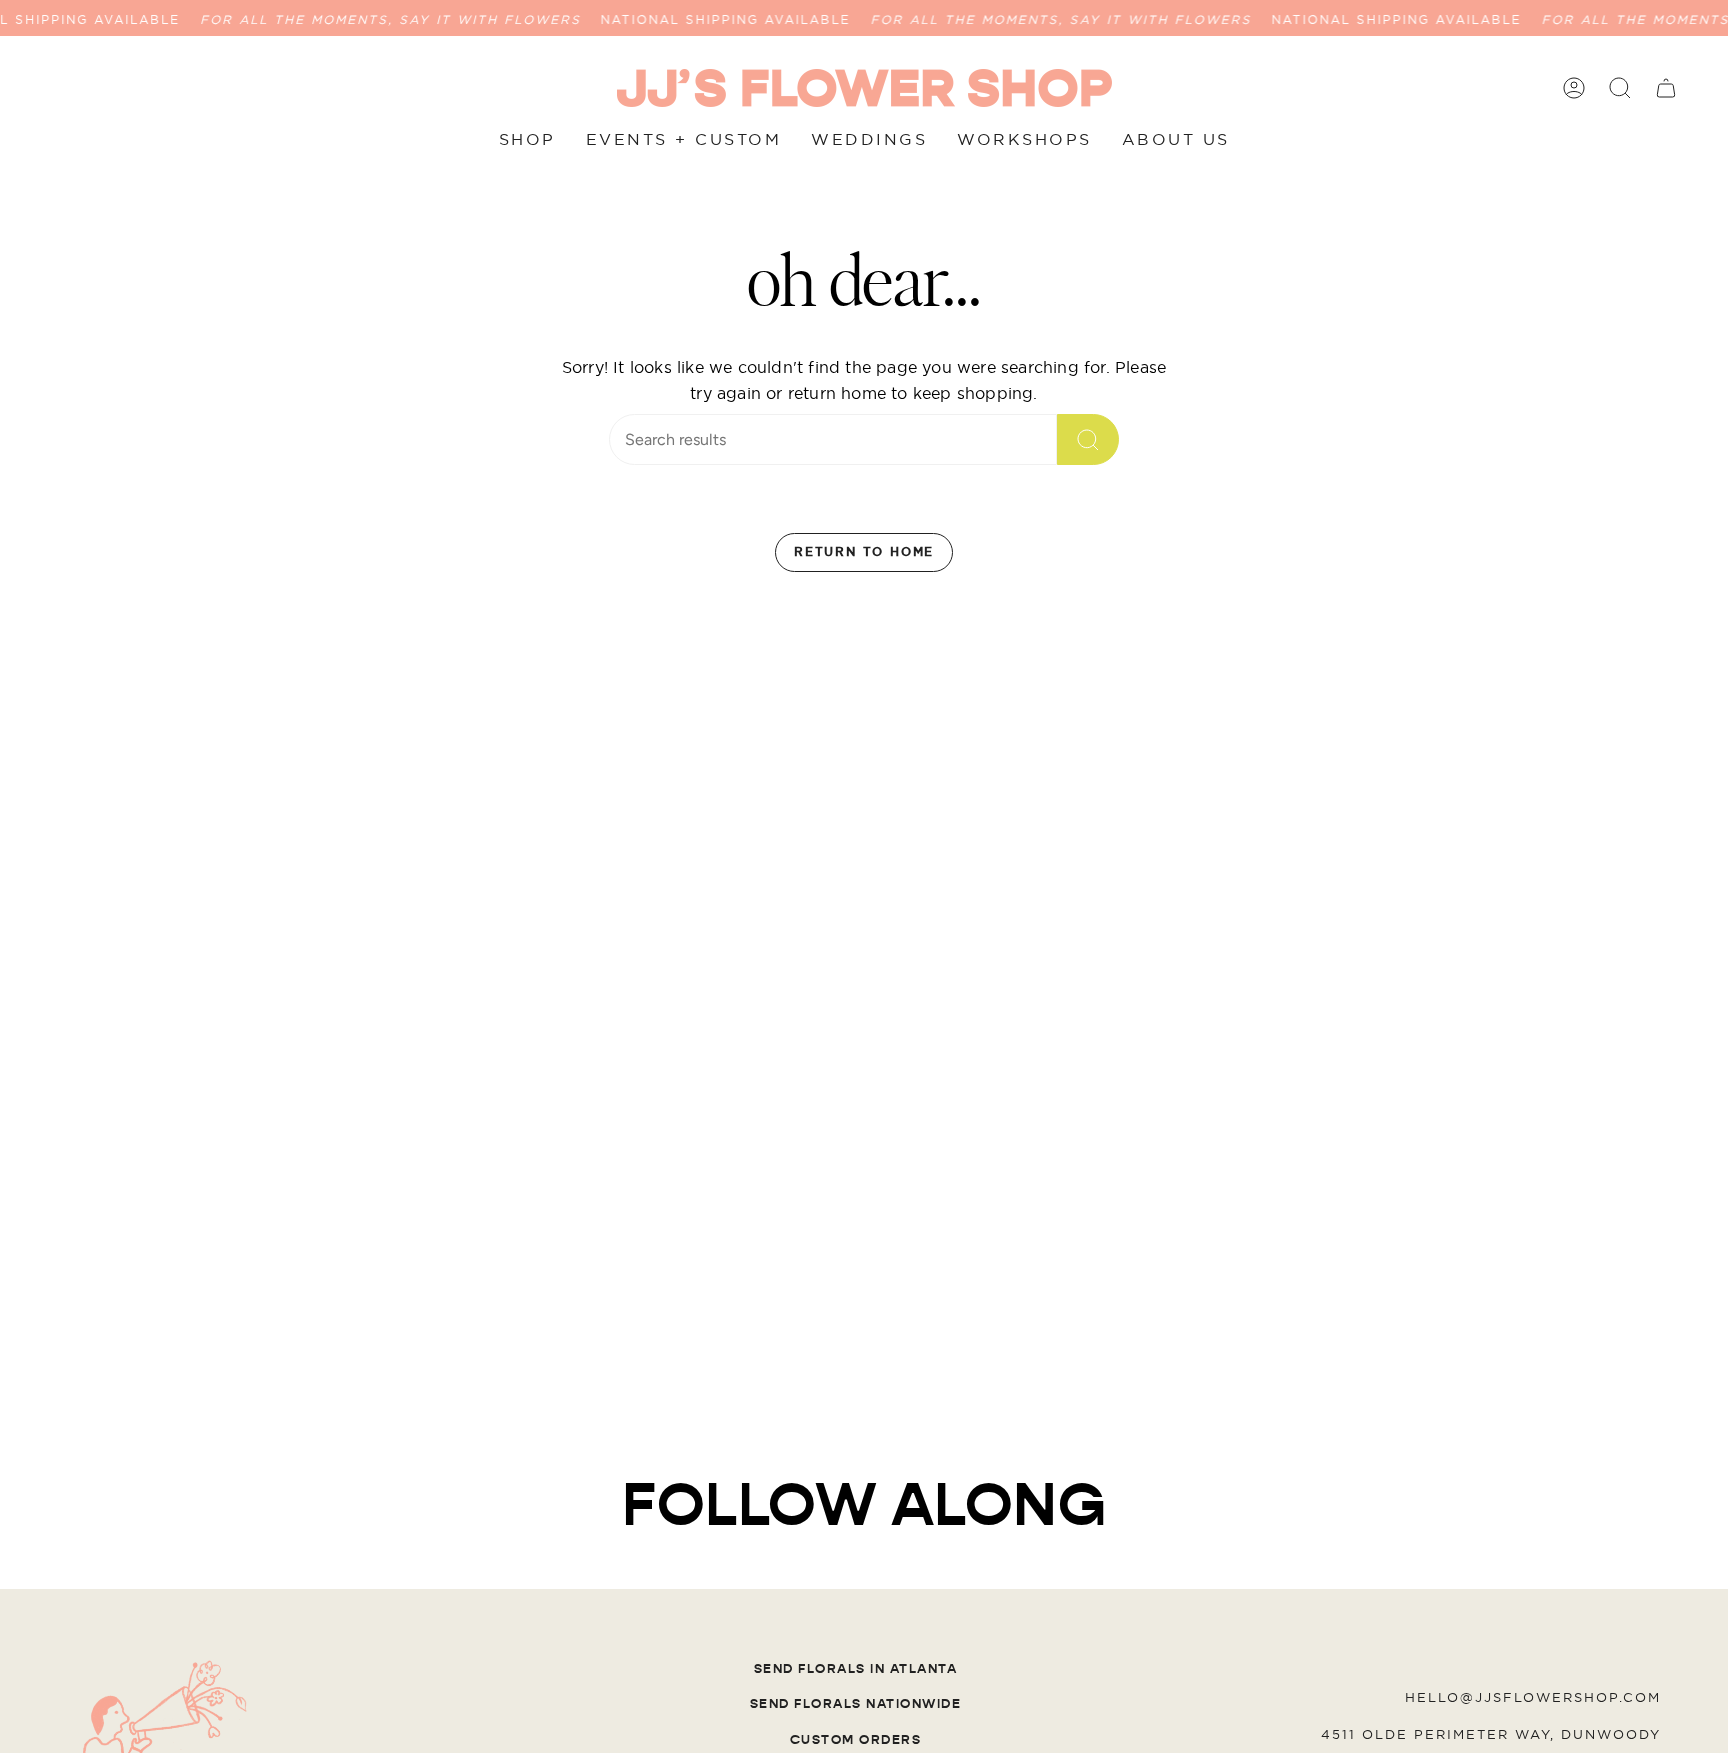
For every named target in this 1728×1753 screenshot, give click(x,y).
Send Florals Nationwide (856, 1704)
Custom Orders (856, 1740)
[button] (1620, 88)
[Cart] (1666, 88)
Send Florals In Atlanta (856, 1669)
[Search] (1088, 439)
